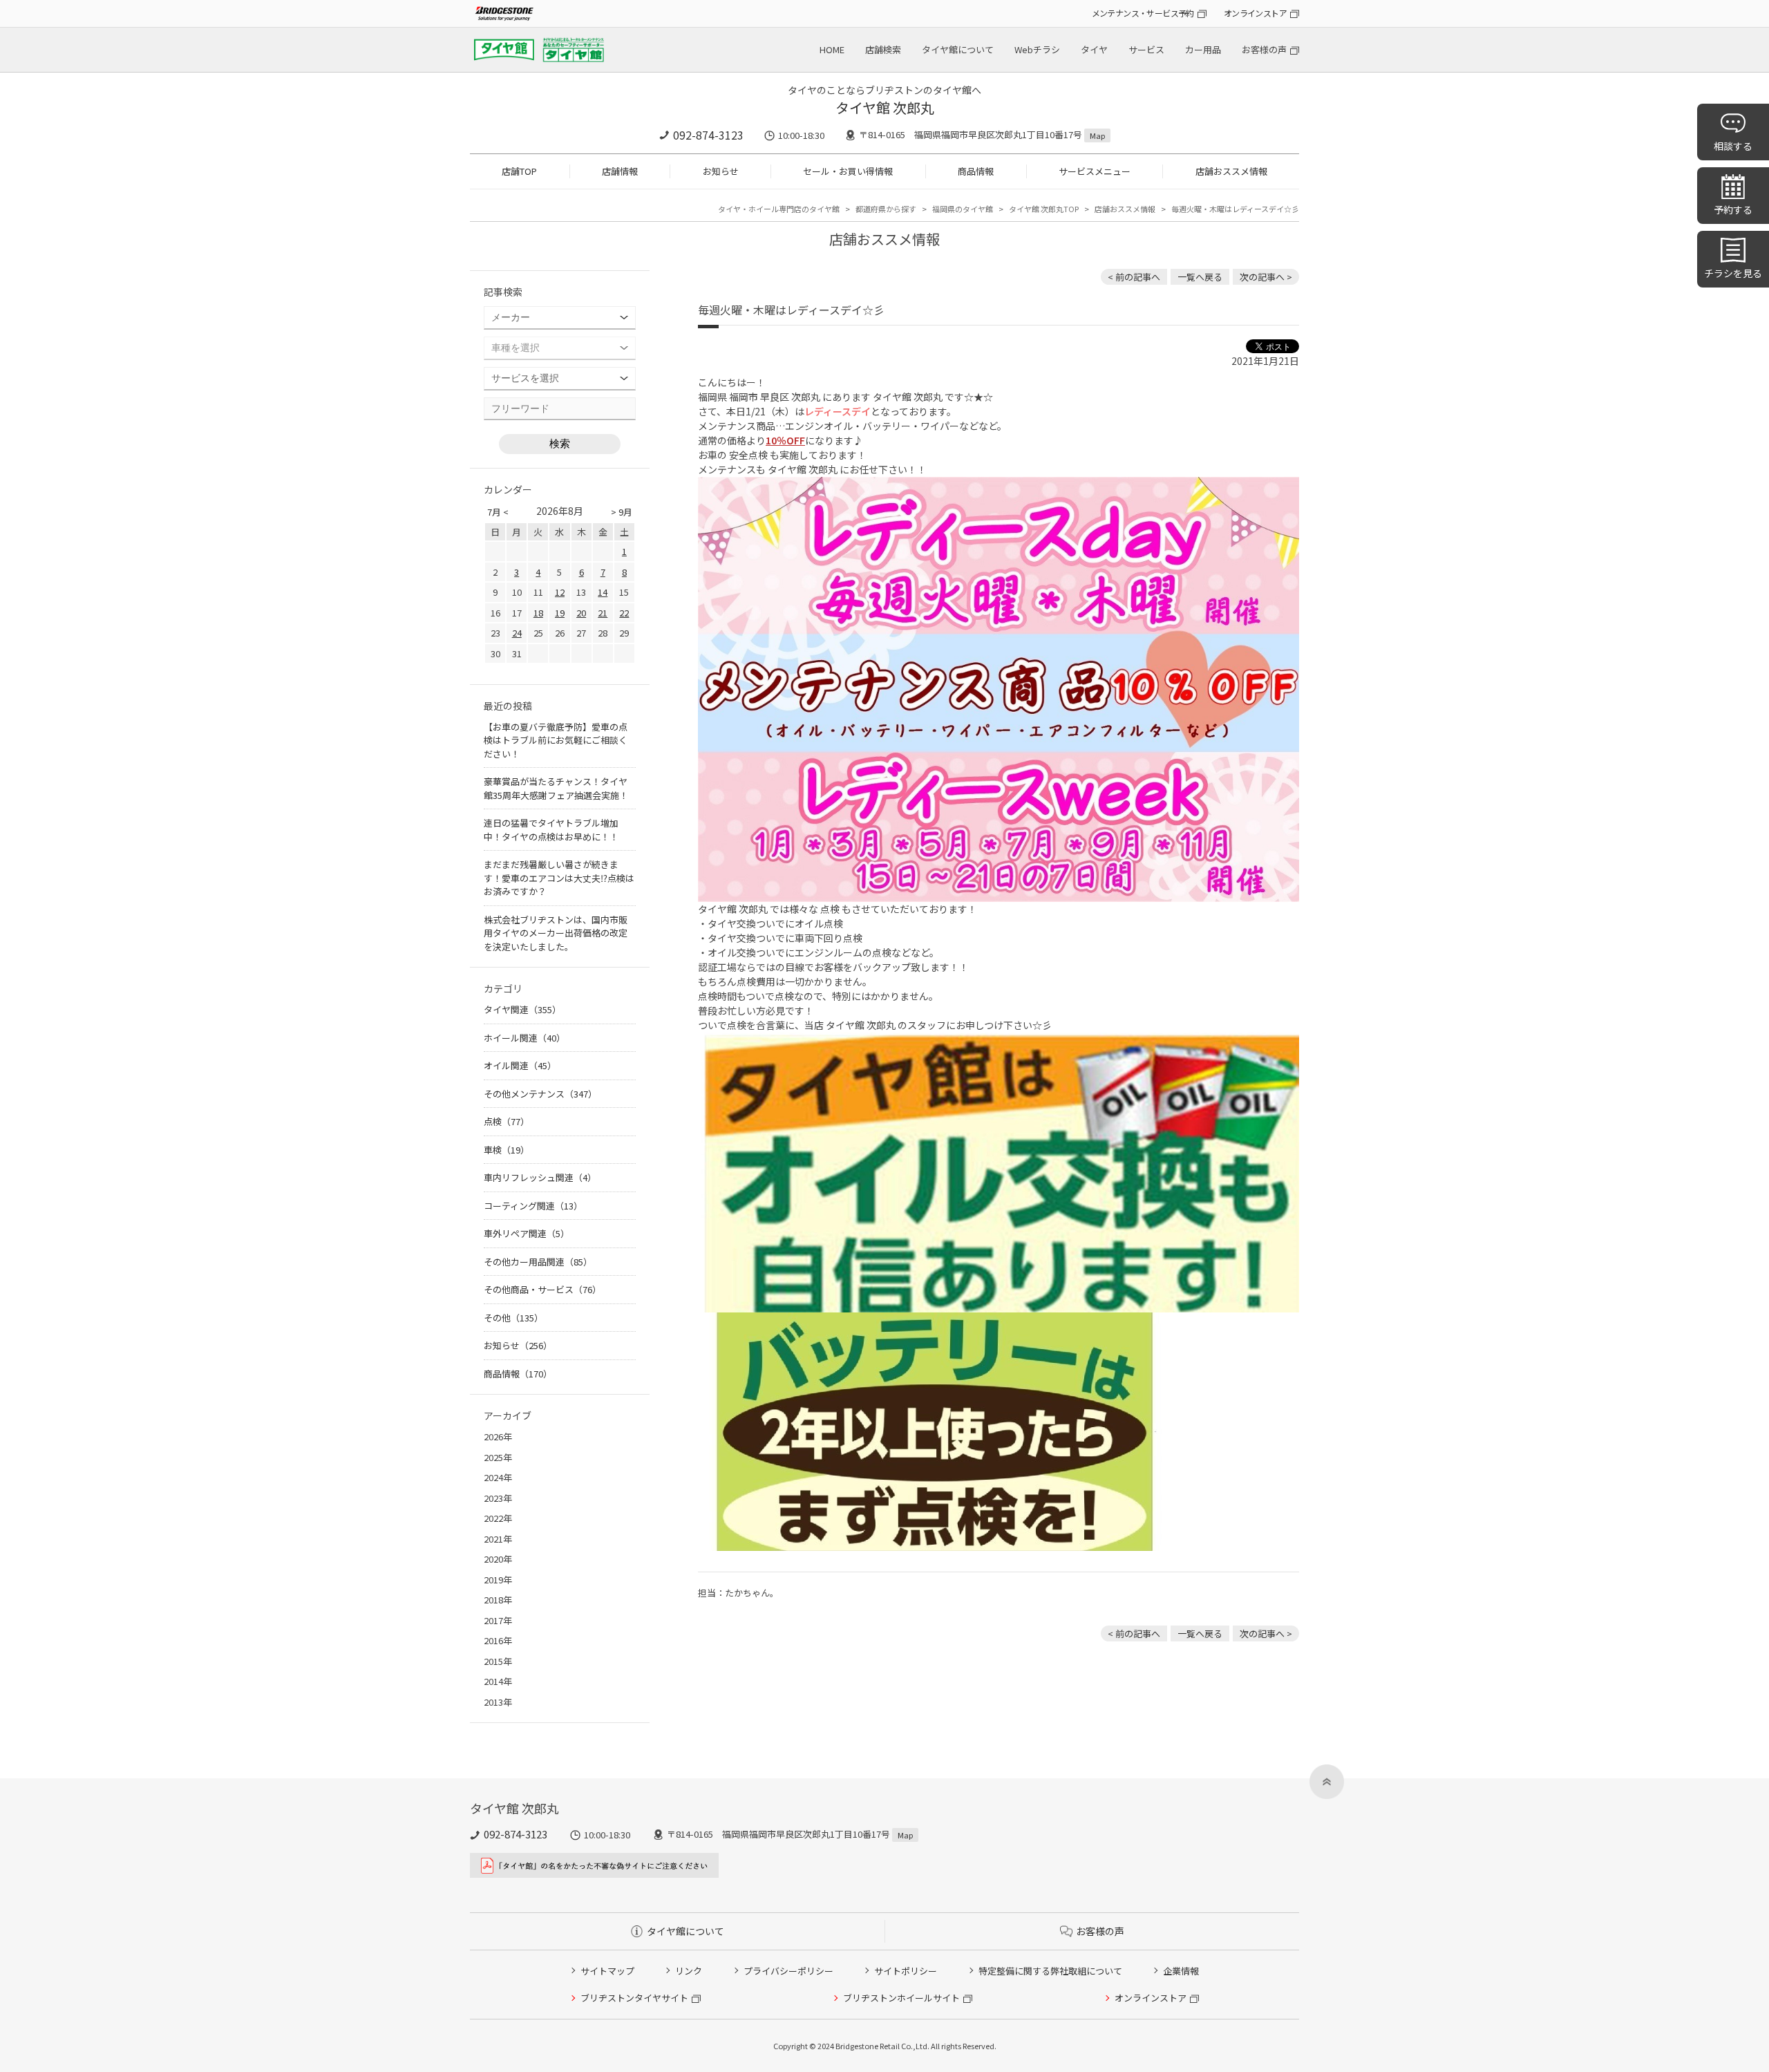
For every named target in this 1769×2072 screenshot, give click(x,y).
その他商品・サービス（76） (542, 1289)
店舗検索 (883, 49)
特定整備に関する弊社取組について (1050, 1971)
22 (624, 613)
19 (560, 613)
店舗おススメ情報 (1231, 171)
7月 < (498, 512)
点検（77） (507, 1121)
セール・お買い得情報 (848, 171)
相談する (1733, 146)
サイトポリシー (906, 1971)
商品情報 (976, 171)
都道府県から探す (886, 209)
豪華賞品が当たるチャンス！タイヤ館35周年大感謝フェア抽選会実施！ (556, 788)
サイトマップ (607, 1971)
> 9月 (622, 512)
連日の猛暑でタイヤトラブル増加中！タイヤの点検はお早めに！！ (551, 830)
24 (517, 633)
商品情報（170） (518, 1374)
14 (603, 592)
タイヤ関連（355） (522, 1009)
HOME (832, 49)
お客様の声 (1264, 49)
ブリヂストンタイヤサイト (634, 1998)
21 (603, 613)
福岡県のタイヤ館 (963, 209)
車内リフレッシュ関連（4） (540, 1177)
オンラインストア (1255, 13)
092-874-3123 (708, 135)
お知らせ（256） (518, 1345)
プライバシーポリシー (788, 1971)
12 (560, 592)
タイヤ (1094, 49)
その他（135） (513, 1318)
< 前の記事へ (1134, 277)
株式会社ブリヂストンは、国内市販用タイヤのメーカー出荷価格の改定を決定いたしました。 (556, 933)
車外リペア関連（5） (527, 1233)
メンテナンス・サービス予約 (1143, 13)
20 (581, 613)
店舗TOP (519, 171)
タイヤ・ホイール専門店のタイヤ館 (779, 209)
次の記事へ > (1266, 277)
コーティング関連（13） (533, 1206)
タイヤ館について (958, 49)
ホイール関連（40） (524, 1038)
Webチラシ (1037, 49)
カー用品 (1203, 49)
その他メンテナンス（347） (540, 1094)
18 (538, 613)
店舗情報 (620, 171)
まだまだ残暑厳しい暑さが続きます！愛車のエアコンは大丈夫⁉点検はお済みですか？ (559, 878)
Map (1097, 135)
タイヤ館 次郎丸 (885, 107)
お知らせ (721, 171)
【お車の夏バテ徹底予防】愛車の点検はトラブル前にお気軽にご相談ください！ (556, 740)
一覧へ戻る (1200, 277)
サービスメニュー (1095, 171)
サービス (1146, 49)
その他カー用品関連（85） (538, 1262)
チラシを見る (1733, 273)
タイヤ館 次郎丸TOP (1044, 209)
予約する (1733, 209)
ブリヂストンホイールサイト (901, 1998)
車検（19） (507, 1150)
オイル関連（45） (520, 1065)
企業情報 (1181, 1971)
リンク (689, 1971)
